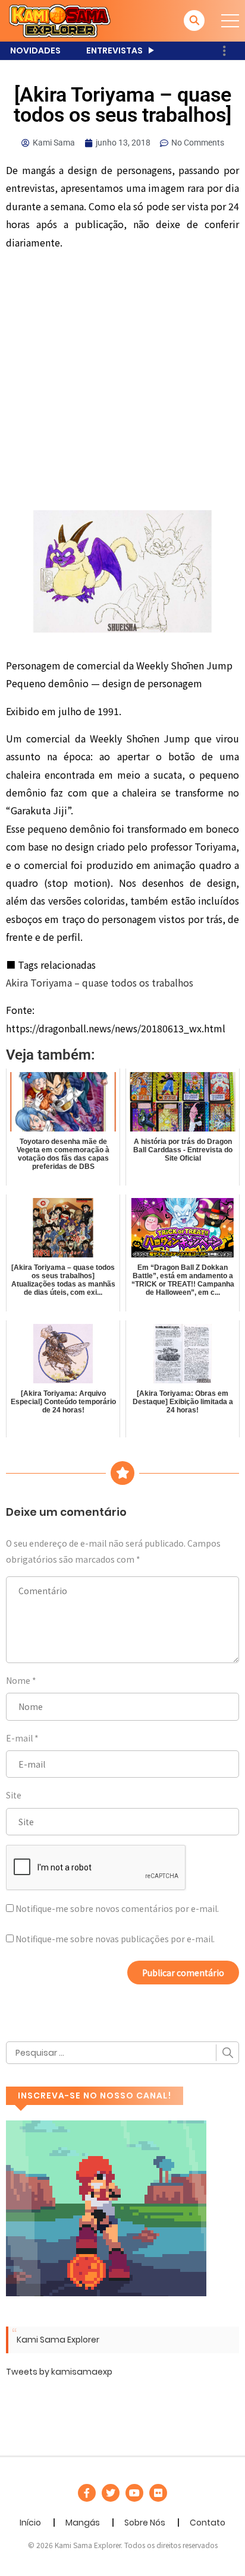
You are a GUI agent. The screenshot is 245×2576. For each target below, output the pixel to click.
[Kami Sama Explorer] (60, 20)
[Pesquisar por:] (122, 2053)
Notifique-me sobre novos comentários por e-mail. (117, 1908)
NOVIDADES (35, 50)
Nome (18, 1680)
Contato (208, 2523)
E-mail (19, 1738)
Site (14, 1795)
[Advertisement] (122, 383)
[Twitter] (111, 2493)
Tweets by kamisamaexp (59, 2372)
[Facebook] (87, 2493)
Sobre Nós (145, 2523)
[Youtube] (134, 2493)
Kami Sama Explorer (58, 2340)
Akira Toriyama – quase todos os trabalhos (100, 982)
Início (30, 2523)
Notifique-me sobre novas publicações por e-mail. (115, 1939)
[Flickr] (158, 2493)
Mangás (83, 2523)
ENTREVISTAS (114, 50)
